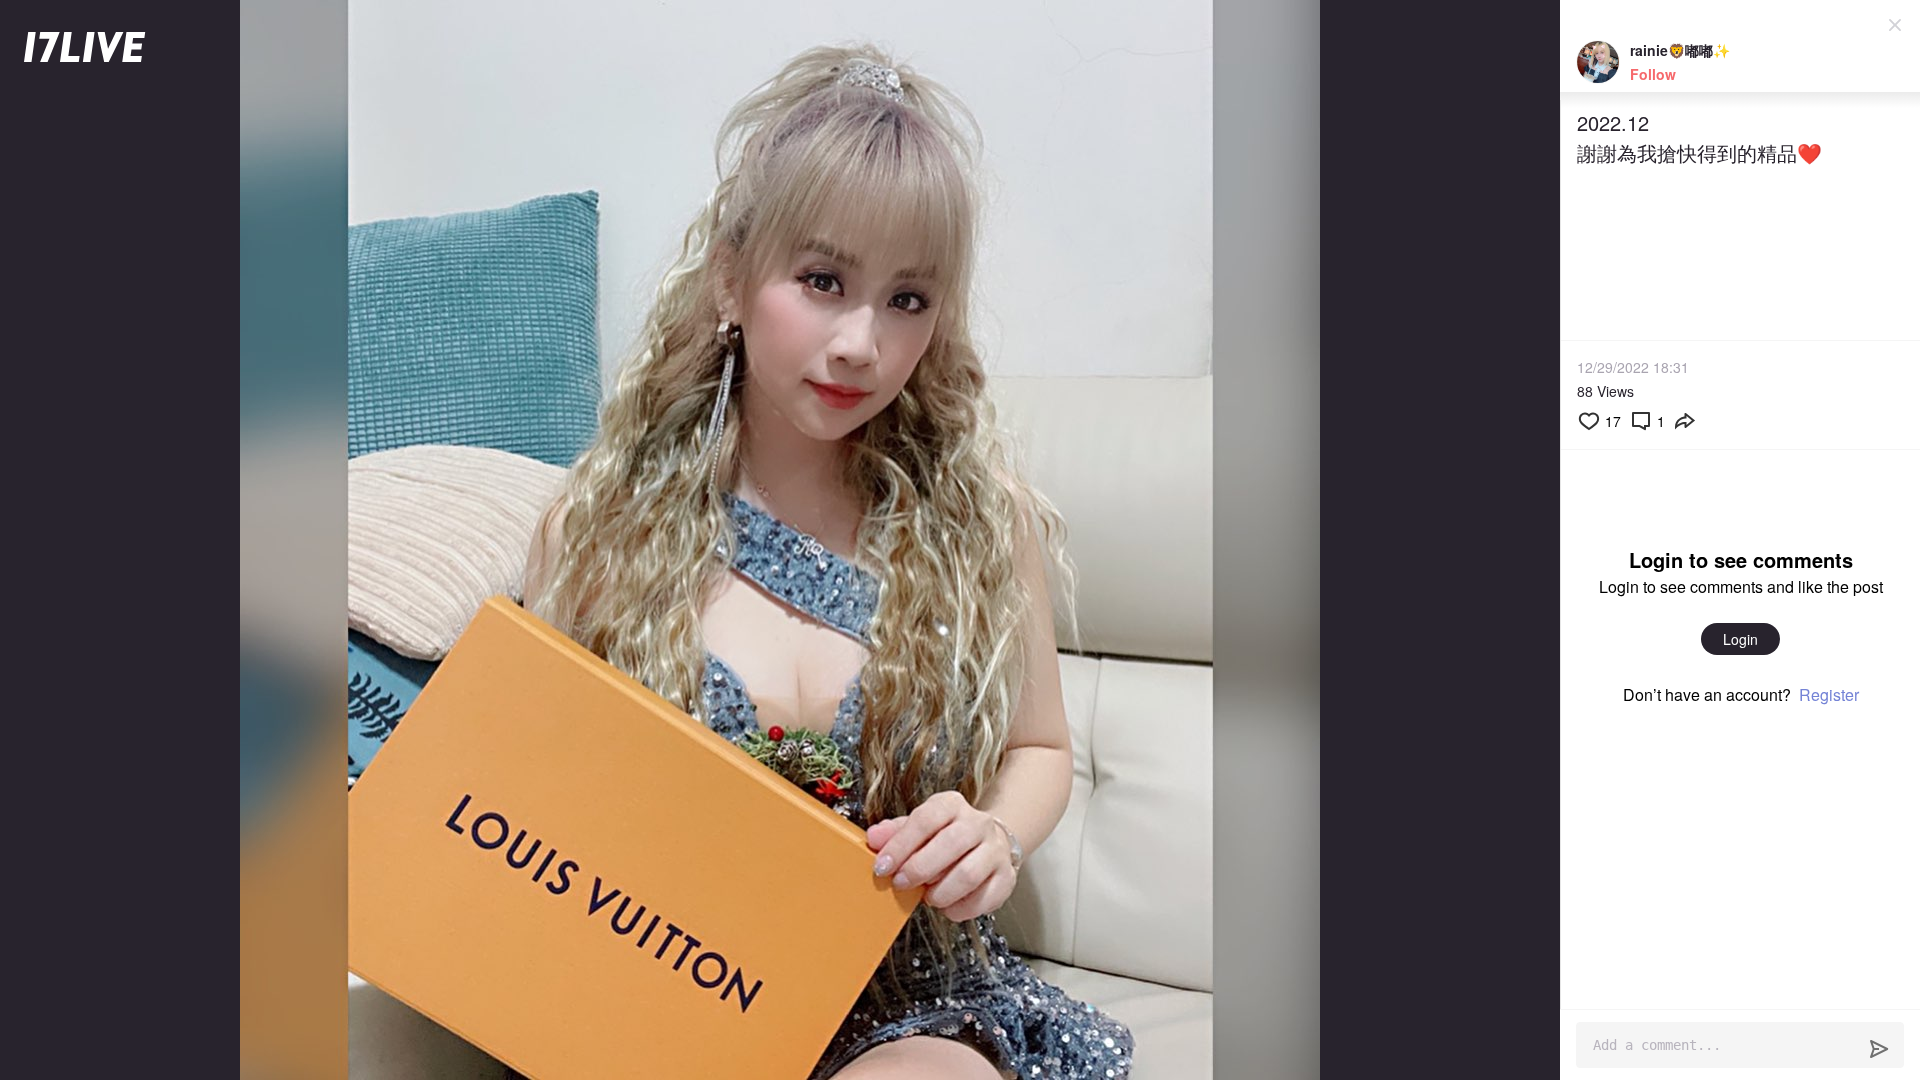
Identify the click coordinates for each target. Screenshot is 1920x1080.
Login (1740, 639)
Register (1829, 694)
